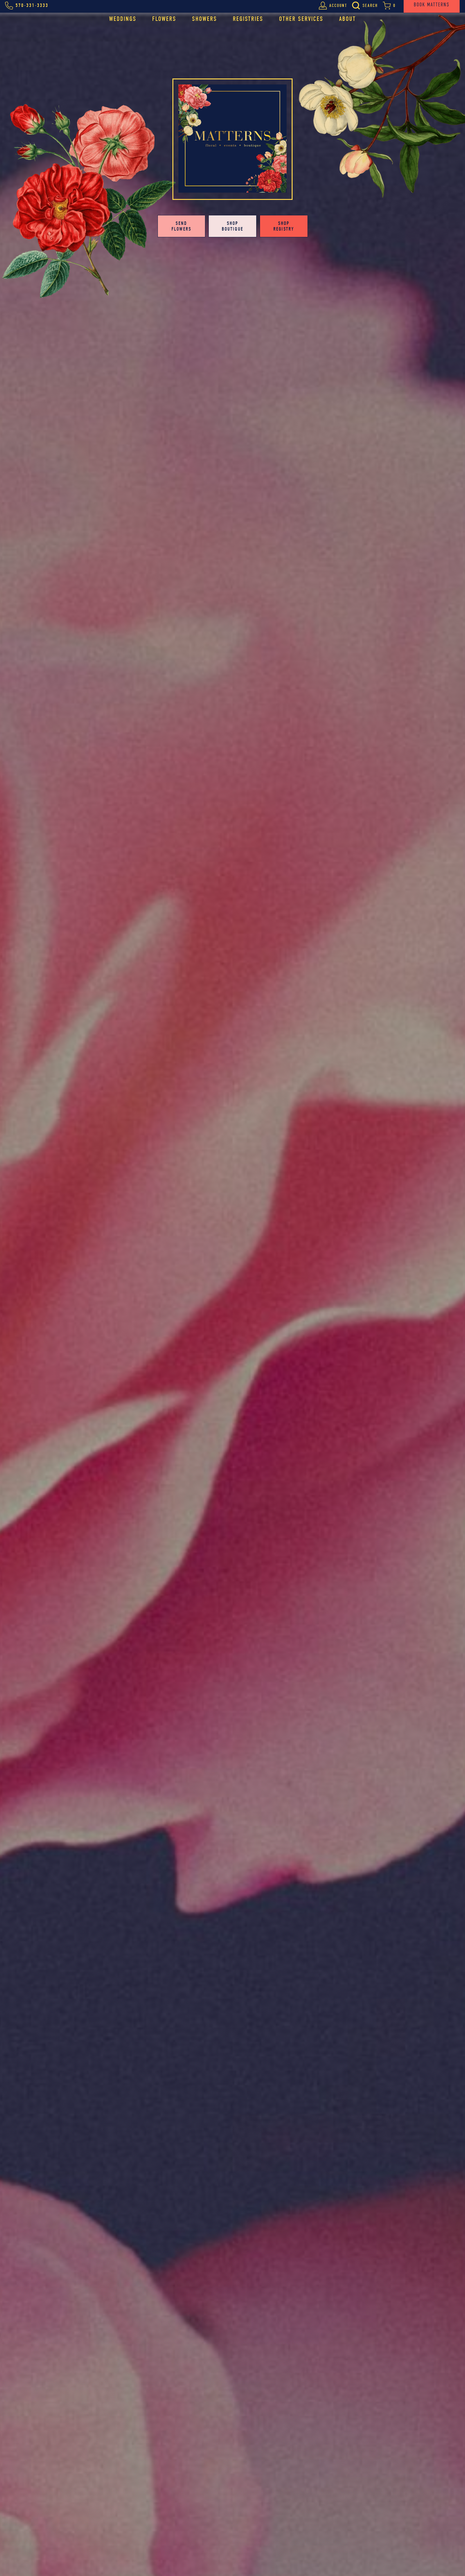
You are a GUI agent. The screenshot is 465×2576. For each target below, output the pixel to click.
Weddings (123, 19)
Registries (248, 19)
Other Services (301, 19)
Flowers (164, 19)
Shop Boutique (232, 226)
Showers (205, 19)
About (347, 19)
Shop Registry (284, 226)
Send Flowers (181, 226)
